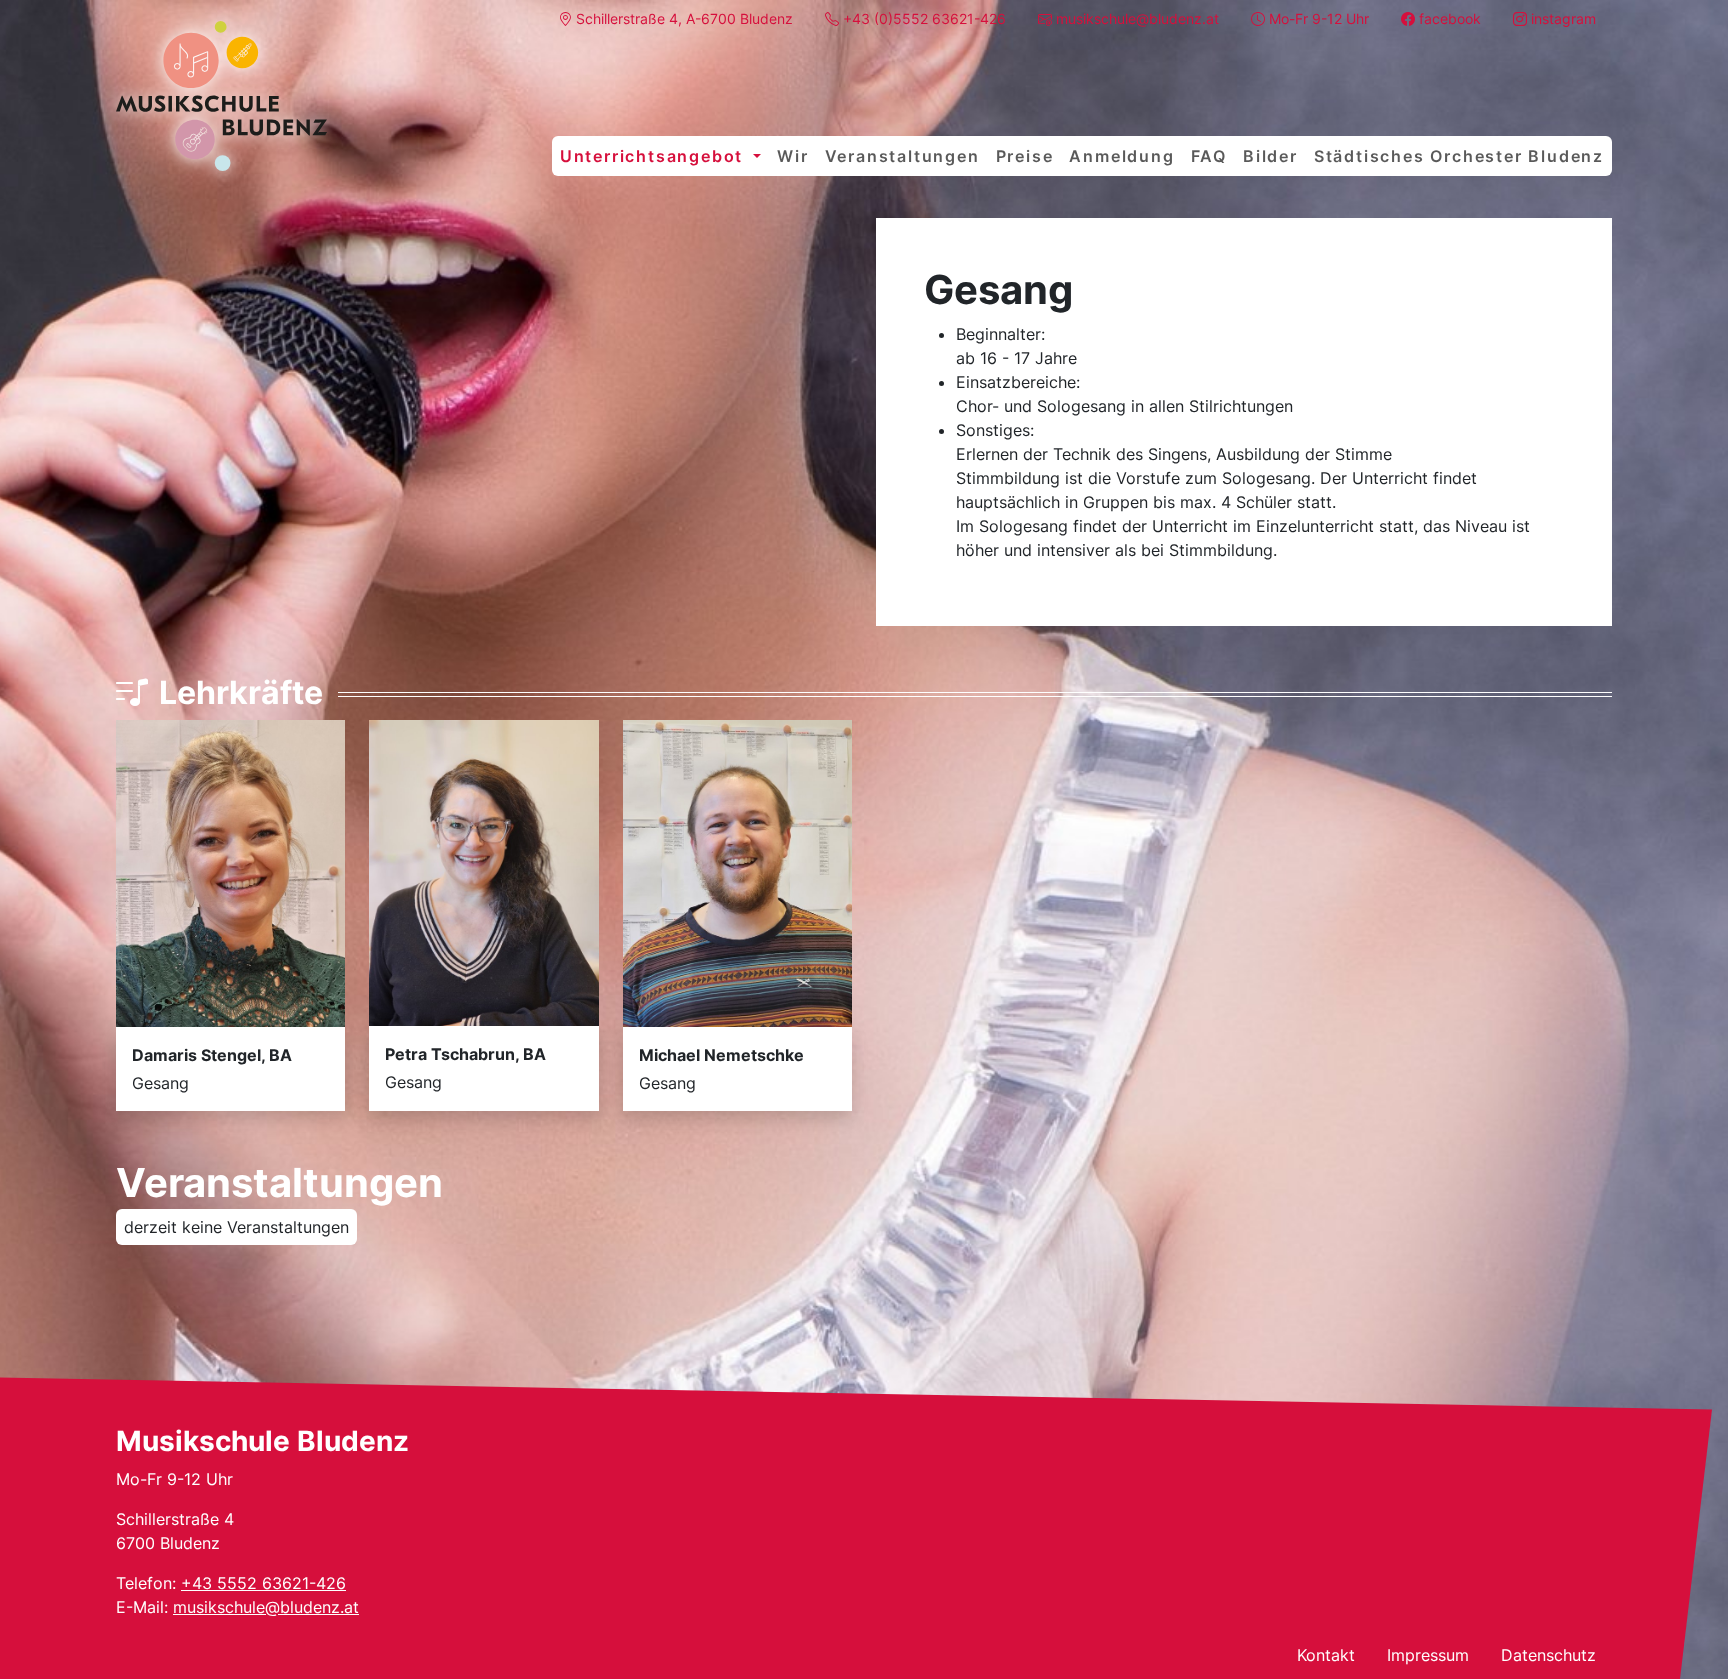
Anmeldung (1121, 156)
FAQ (1209, 156)
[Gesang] (221, 96)
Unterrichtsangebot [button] (654, 156)
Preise (1025, 156)
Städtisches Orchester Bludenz (1459, 156)
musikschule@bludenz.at (266, 1607)
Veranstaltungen (902, 156)
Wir (792, 156)
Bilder (1270, 156)
